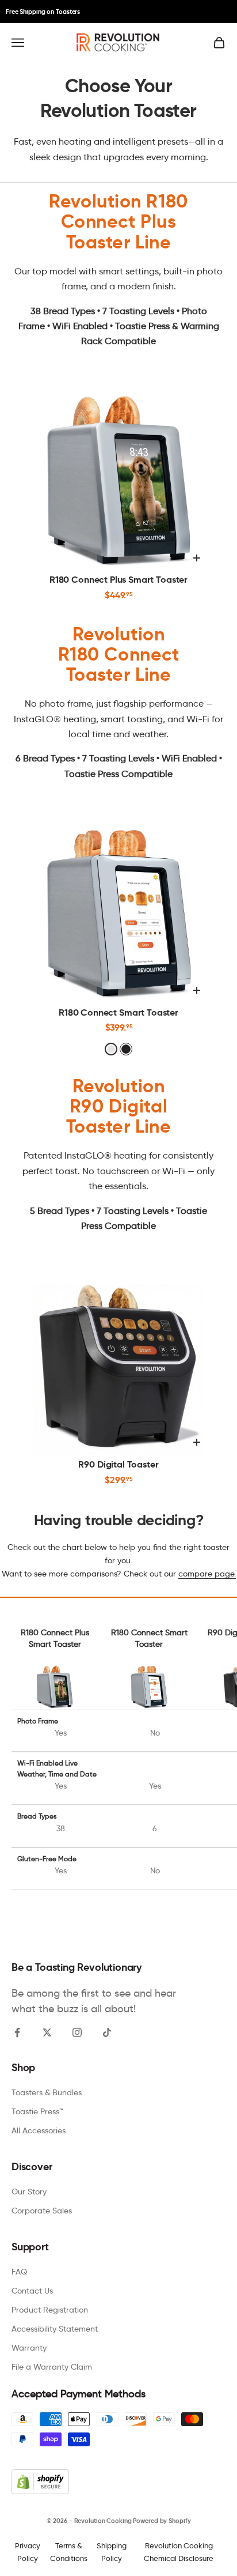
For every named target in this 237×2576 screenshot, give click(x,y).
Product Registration (50, 2310)
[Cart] (219, 43)
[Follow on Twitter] (47, 2032)
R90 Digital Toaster (118, 1465)
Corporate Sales (42, 2211)
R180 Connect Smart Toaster (118, 1013)
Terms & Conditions (69, 2552)
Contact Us (32, 2291)
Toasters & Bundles (47, 2092)
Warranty (29, 2348)
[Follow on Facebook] (17, 2032)
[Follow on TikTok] (107, 2032)
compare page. (207, 1574)
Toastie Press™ (37, 2111)
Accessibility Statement (55, 2329)
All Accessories (39, 2130)
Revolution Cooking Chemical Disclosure (179, 2552)
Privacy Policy (28, 2552)
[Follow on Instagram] (77, 2032)
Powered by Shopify (162, 2521)
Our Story (29, 2192)
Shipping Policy (112, 2552)
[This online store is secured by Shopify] (118, 2482)
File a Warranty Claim (52, 2367)
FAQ (19, 2272)
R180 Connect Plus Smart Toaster (118, 580)
